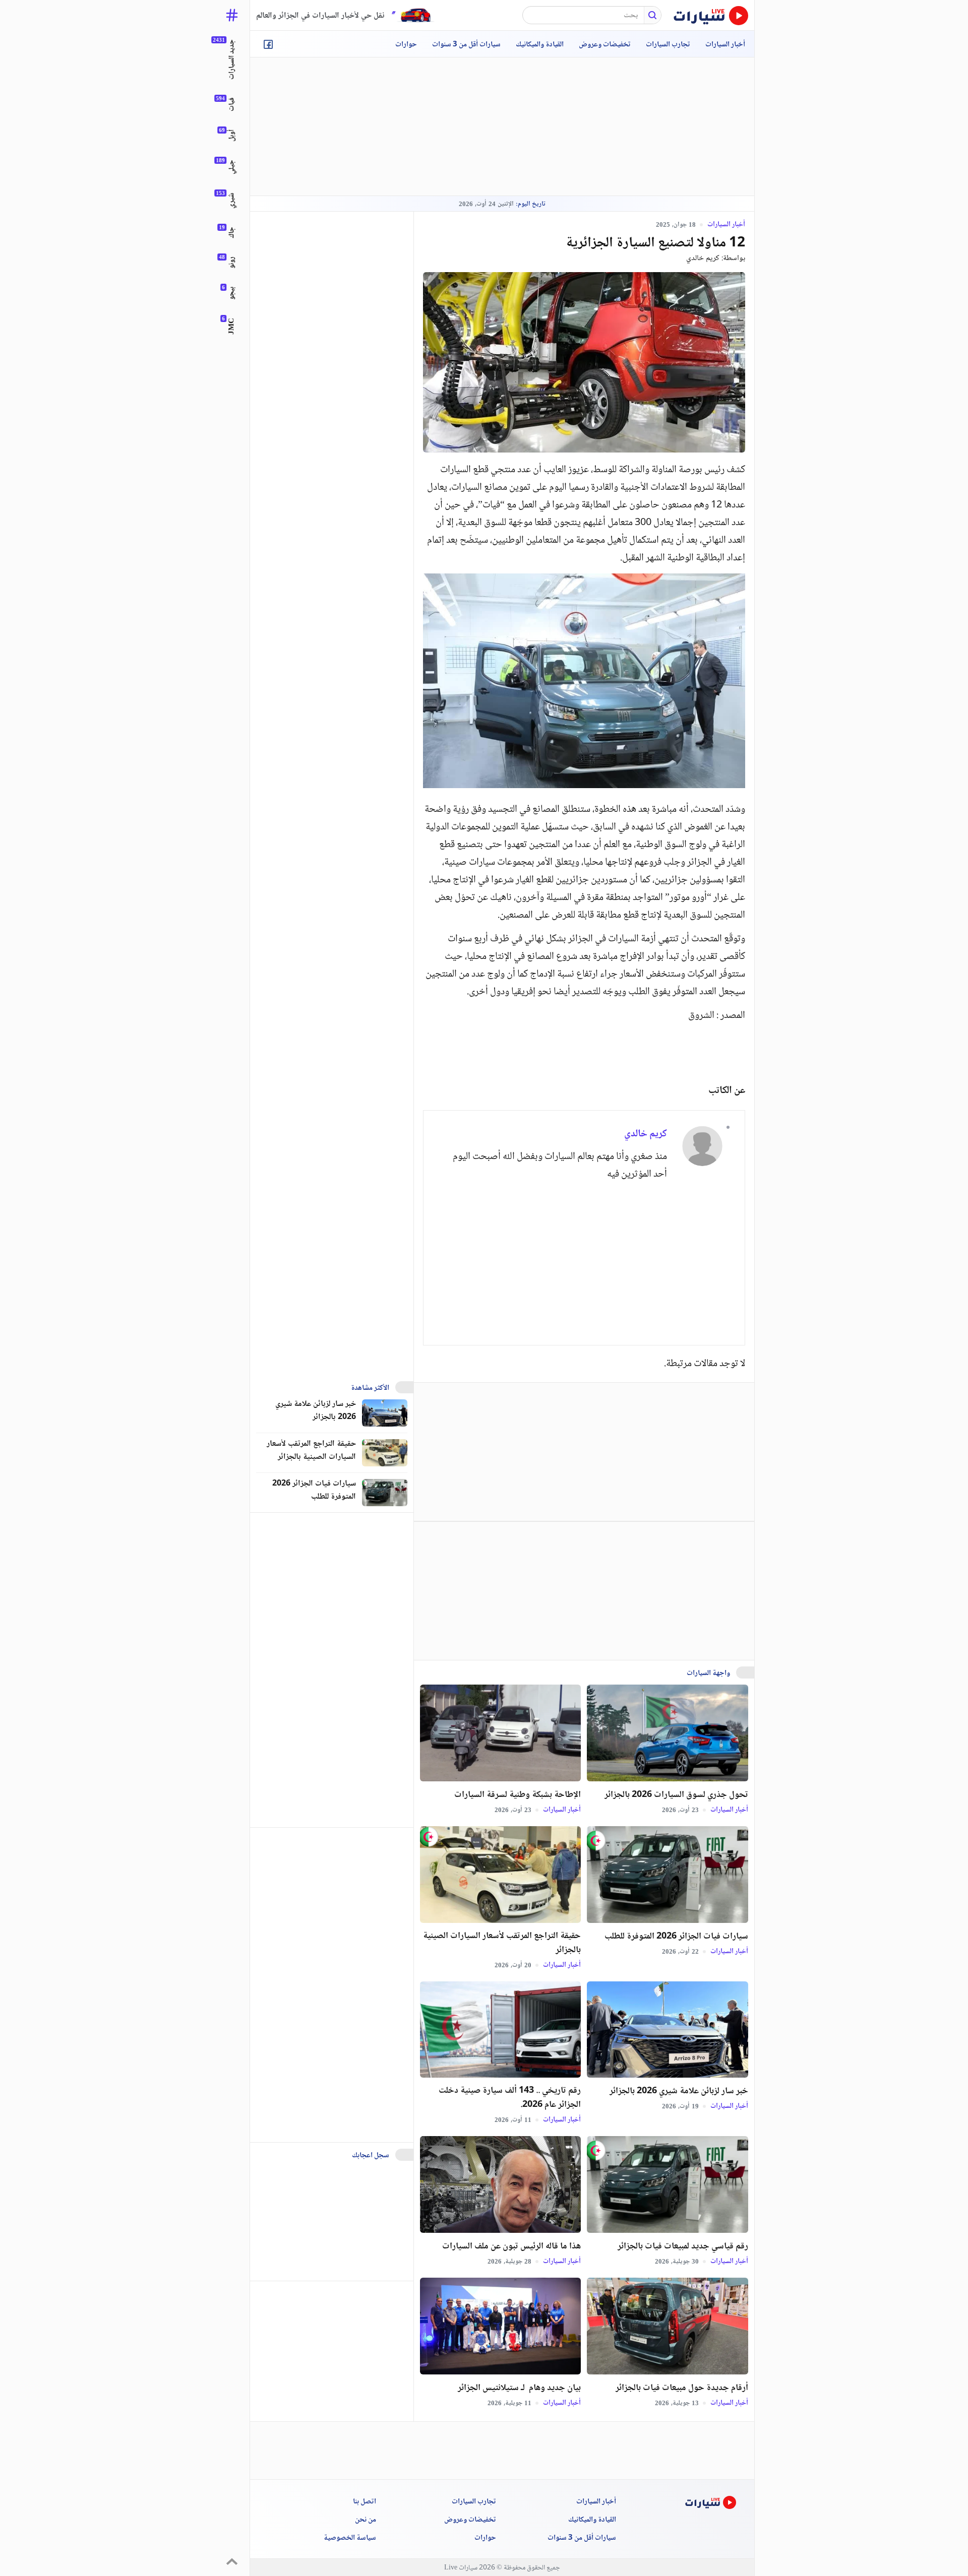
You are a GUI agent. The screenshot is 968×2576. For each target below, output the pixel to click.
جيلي (232, 167)
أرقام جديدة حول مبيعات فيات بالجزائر (682, 2388)
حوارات (406, 45)
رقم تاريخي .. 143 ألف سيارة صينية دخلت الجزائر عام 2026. (510, 2098)
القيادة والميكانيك (540, 45)
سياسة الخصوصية (350, 2538)
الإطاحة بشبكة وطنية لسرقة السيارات (518, 1795)
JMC (232, 326)
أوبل (232, 136)
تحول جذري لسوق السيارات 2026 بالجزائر (676, 1795)
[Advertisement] (502, 126)
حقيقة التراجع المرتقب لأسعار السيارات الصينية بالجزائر (502, 1943)
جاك (232, 233)
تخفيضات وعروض (605, 45)
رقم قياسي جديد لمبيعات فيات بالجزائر (683, 2246)
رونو (232, 263)
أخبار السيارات (725, 45)
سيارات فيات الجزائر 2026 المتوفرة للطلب (676, 1937)
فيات (232, 105)
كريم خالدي (703, 258)
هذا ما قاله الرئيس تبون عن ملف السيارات (511, 2246)
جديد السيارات (232, 59)
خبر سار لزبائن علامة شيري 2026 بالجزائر (679, 2091)
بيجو (232, 293)
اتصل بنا (365, 2502)
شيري (232, 201)
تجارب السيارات (668, 45)
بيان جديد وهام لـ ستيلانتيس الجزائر (519, 2388)
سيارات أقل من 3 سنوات (466, 45)
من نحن (366, 2520)
